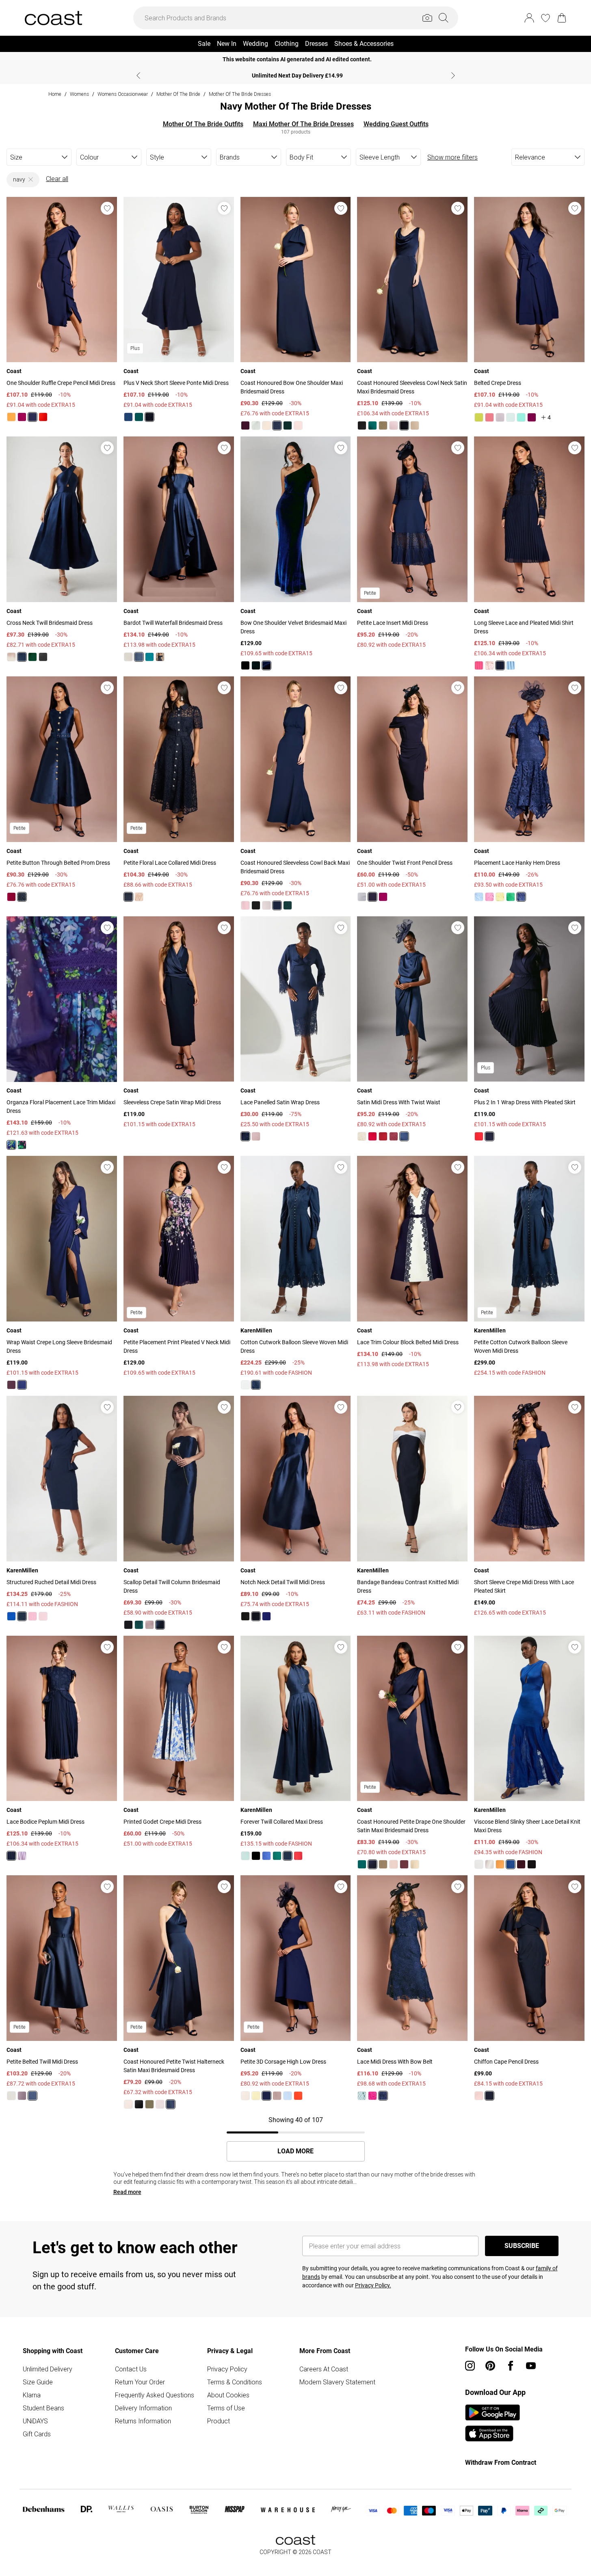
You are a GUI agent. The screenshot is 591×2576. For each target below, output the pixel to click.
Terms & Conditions (235, 2382)
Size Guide (38, 2382)
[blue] (479, 897)
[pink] (489, 897)
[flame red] (43, 417)
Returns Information (143, 2421)
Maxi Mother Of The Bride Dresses (303, 124)
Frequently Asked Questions (155, 2395)
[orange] (11, 417)
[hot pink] (479, 665)
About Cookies (228, 2395)
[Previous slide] (138, 76)
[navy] (32, 417)
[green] (511, 897)
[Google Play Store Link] (492, 2412)
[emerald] (139, 417)
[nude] (139, 897)
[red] (372, 1136)
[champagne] (266, 425)
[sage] (256, 425)
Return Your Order (140, 2382)
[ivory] (245, 1385)
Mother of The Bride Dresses (240, 94)
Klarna (32, 2395)
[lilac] (500, 417)
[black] (362, 425)
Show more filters (452, 157)
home (55, 94)
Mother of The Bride (178, 94)
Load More (295, 2151)
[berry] (22, 417)
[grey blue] (362, 897)
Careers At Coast (324, 2369)
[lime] (479, 417)
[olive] (383, 425)
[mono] (479, 1864)
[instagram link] (470, 2366)
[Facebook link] (511, 2366)
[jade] (277, 1856)
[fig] (245, 425)
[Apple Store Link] (492, 2433)
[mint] (511, 417)
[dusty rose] (394, 425)
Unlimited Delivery (48, 2369)
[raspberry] (11, 897)
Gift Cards (37, 2434)
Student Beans (43, 2408)
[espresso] (404, 1864)
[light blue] (511, 665)
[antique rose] (245, 905)
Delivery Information (143, 2408)
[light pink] (43, 1616)
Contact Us (131, 2369)
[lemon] (500, 897)
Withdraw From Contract (501, 2463)
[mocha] (394, 1864)
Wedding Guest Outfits (396, 124)
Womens (79, 94)
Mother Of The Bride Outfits (203, 124)
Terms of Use (226, 2408)
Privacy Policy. (373, 2285)
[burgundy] (521, 1864)
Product (219, 2421)
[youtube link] (531, 2366)
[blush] (298, 425)
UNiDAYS (35, 2421)
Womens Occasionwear (123, 94)
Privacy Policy (227, 2369)
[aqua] (521, 417)
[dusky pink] (256, 1136)
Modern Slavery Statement (337, 2382)
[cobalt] (128, 417)
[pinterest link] (490, 2366)
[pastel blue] (288, 2096)
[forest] (22, 1145)
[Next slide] (453, 76)
